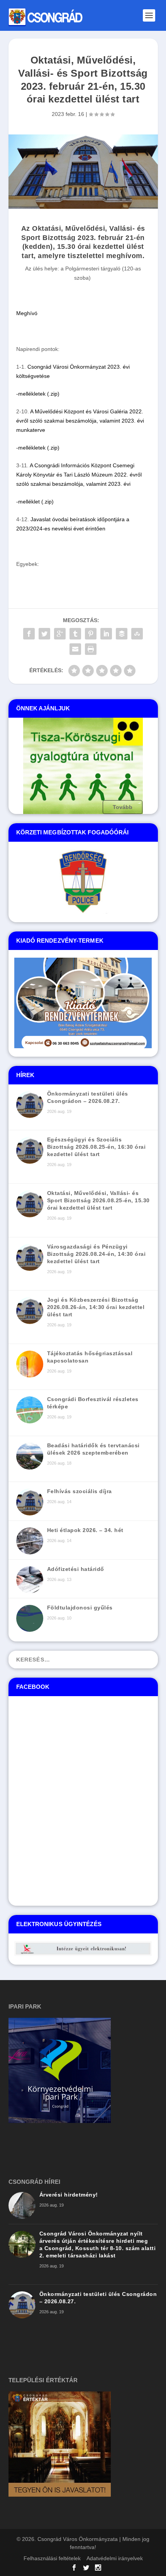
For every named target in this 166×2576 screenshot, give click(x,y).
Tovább (123, 807)
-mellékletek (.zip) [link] (38, 394)
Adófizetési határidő (76, 1569)
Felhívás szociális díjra (80, 1491)
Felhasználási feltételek (52, 2558)
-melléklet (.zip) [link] (35, 502)
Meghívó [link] (27, 313)
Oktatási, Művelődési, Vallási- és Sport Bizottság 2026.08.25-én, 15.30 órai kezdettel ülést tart (98, 1200)
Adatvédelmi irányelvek (115, 2558)
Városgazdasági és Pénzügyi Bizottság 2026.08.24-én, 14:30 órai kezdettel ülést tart (97, 1254)
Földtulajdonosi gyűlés (80, 1608)
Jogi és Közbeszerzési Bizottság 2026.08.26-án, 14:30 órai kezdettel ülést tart (96, 1307)
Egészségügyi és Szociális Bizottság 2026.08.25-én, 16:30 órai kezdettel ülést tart (97, 1147)
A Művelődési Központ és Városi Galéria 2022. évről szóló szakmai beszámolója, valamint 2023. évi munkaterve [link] (80, 421)
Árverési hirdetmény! (69, 2195)
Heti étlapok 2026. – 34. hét (85, 1530)
